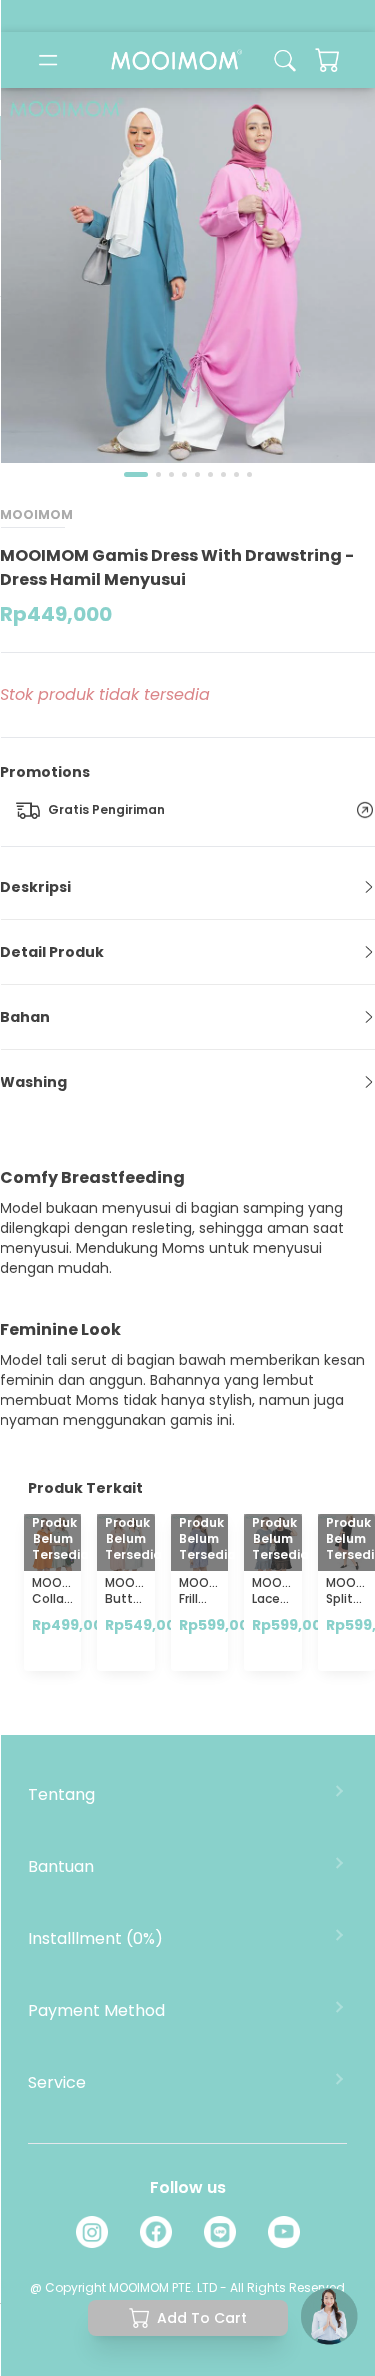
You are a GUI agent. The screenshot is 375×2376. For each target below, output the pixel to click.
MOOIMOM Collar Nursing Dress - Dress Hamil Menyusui (63, 1638)
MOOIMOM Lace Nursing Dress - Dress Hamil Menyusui (283, 1638)
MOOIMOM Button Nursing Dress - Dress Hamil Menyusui (136, 1638)
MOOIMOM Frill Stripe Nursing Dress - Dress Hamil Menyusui (210, 1646)
